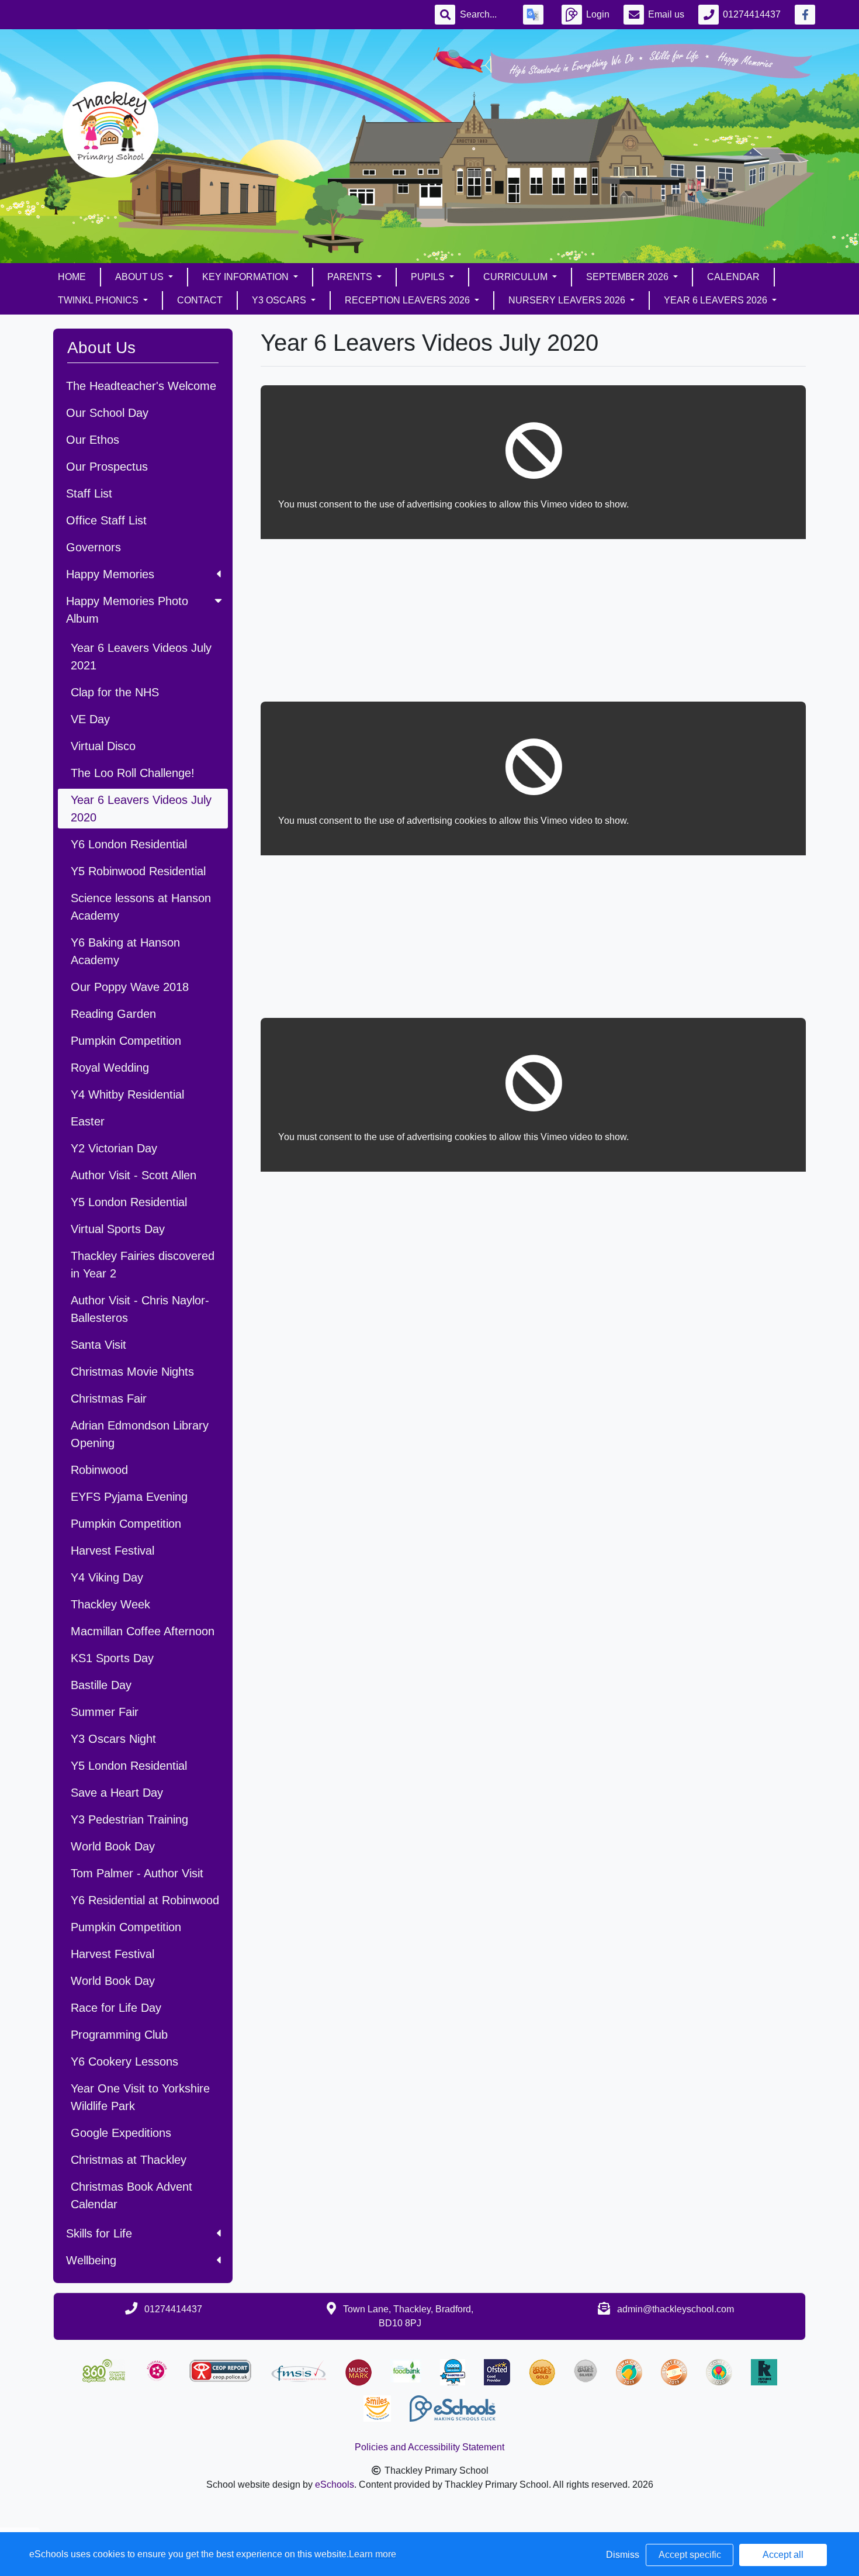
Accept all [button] (783, 2555)
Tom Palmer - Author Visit (137, 1873)
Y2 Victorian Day (114, 1148)
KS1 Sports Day (112, 1658)
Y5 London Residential (129, 1202)
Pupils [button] (429, 277)
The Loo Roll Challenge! (133, 773)
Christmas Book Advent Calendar (131, 2195)
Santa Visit (98, 1345)
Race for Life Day (116, 2008)
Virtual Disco (103, 746)
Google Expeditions (121, 2133)
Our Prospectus (107, 467)
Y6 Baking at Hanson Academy (125, 951)
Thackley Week (110, 1604)
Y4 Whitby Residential (127, 1094)
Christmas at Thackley (129, 2160)
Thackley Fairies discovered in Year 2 (143, 1265)
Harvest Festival (112, 1551)
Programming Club (119, 2035)
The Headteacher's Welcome (141, 386)
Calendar (733, 277)
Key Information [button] (247, 277)
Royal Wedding (110, 1068)
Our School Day (107, 413)
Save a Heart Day (117, 1793)
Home (72, 277)
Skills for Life (99, 2233)
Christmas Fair (109, 1399)
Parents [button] (351, 277)
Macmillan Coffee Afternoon (143, 1631)
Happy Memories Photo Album (127, 610)
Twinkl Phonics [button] (99, 300)
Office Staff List (106, 520)
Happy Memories (110, 574)
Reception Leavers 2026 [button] (408, 300)
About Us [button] (141, 277)
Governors (93, 547)
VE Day (90, 719)
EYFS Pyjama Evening (129, 1497)
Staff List (89, 493)
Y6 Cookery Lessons (124, 2062)
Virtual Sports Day (118, 1229)
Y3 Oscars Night (113, 1739)
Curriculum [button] (517, 277)
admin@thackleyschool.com (676, 2309)
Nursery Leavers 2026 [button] (568, 300)
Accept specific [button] (690, 2555)
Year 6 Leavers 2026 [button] (717, 300)
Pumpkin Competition (126, 1041)
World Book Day (113, 1846)
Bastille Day (101, 1685)
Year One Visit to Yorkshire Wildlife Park (140, 2097)
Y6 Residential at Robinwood (145, 1900)
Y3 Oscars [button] (280, 300)
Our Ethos (93, 440)
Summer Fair (105, 1712)
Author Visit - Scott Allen (134, 1175)
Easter (88, 1121)
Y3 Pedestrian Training (129, 1819)
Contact (200, 300)
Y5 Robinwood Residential (138, 871)
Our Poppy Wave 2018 (130, 987)
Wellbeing (91, 2260)
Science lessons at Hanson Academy (141, 907)
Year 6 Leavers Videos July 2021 (141, 657)
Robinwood (99, 1470)
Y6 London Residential (129, 844)
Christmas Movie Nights (132, 1372)
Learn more (373, 2554)
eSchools (335, 2485)
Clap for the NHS (115, 692)
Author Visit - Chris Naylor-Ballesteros (140, 1309)
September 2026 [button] (628, 277)
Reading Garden (113, 1014)
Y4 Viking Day (107, 1577)
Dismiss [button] (623, 2555)
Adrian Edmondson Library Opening (140, 1434)
